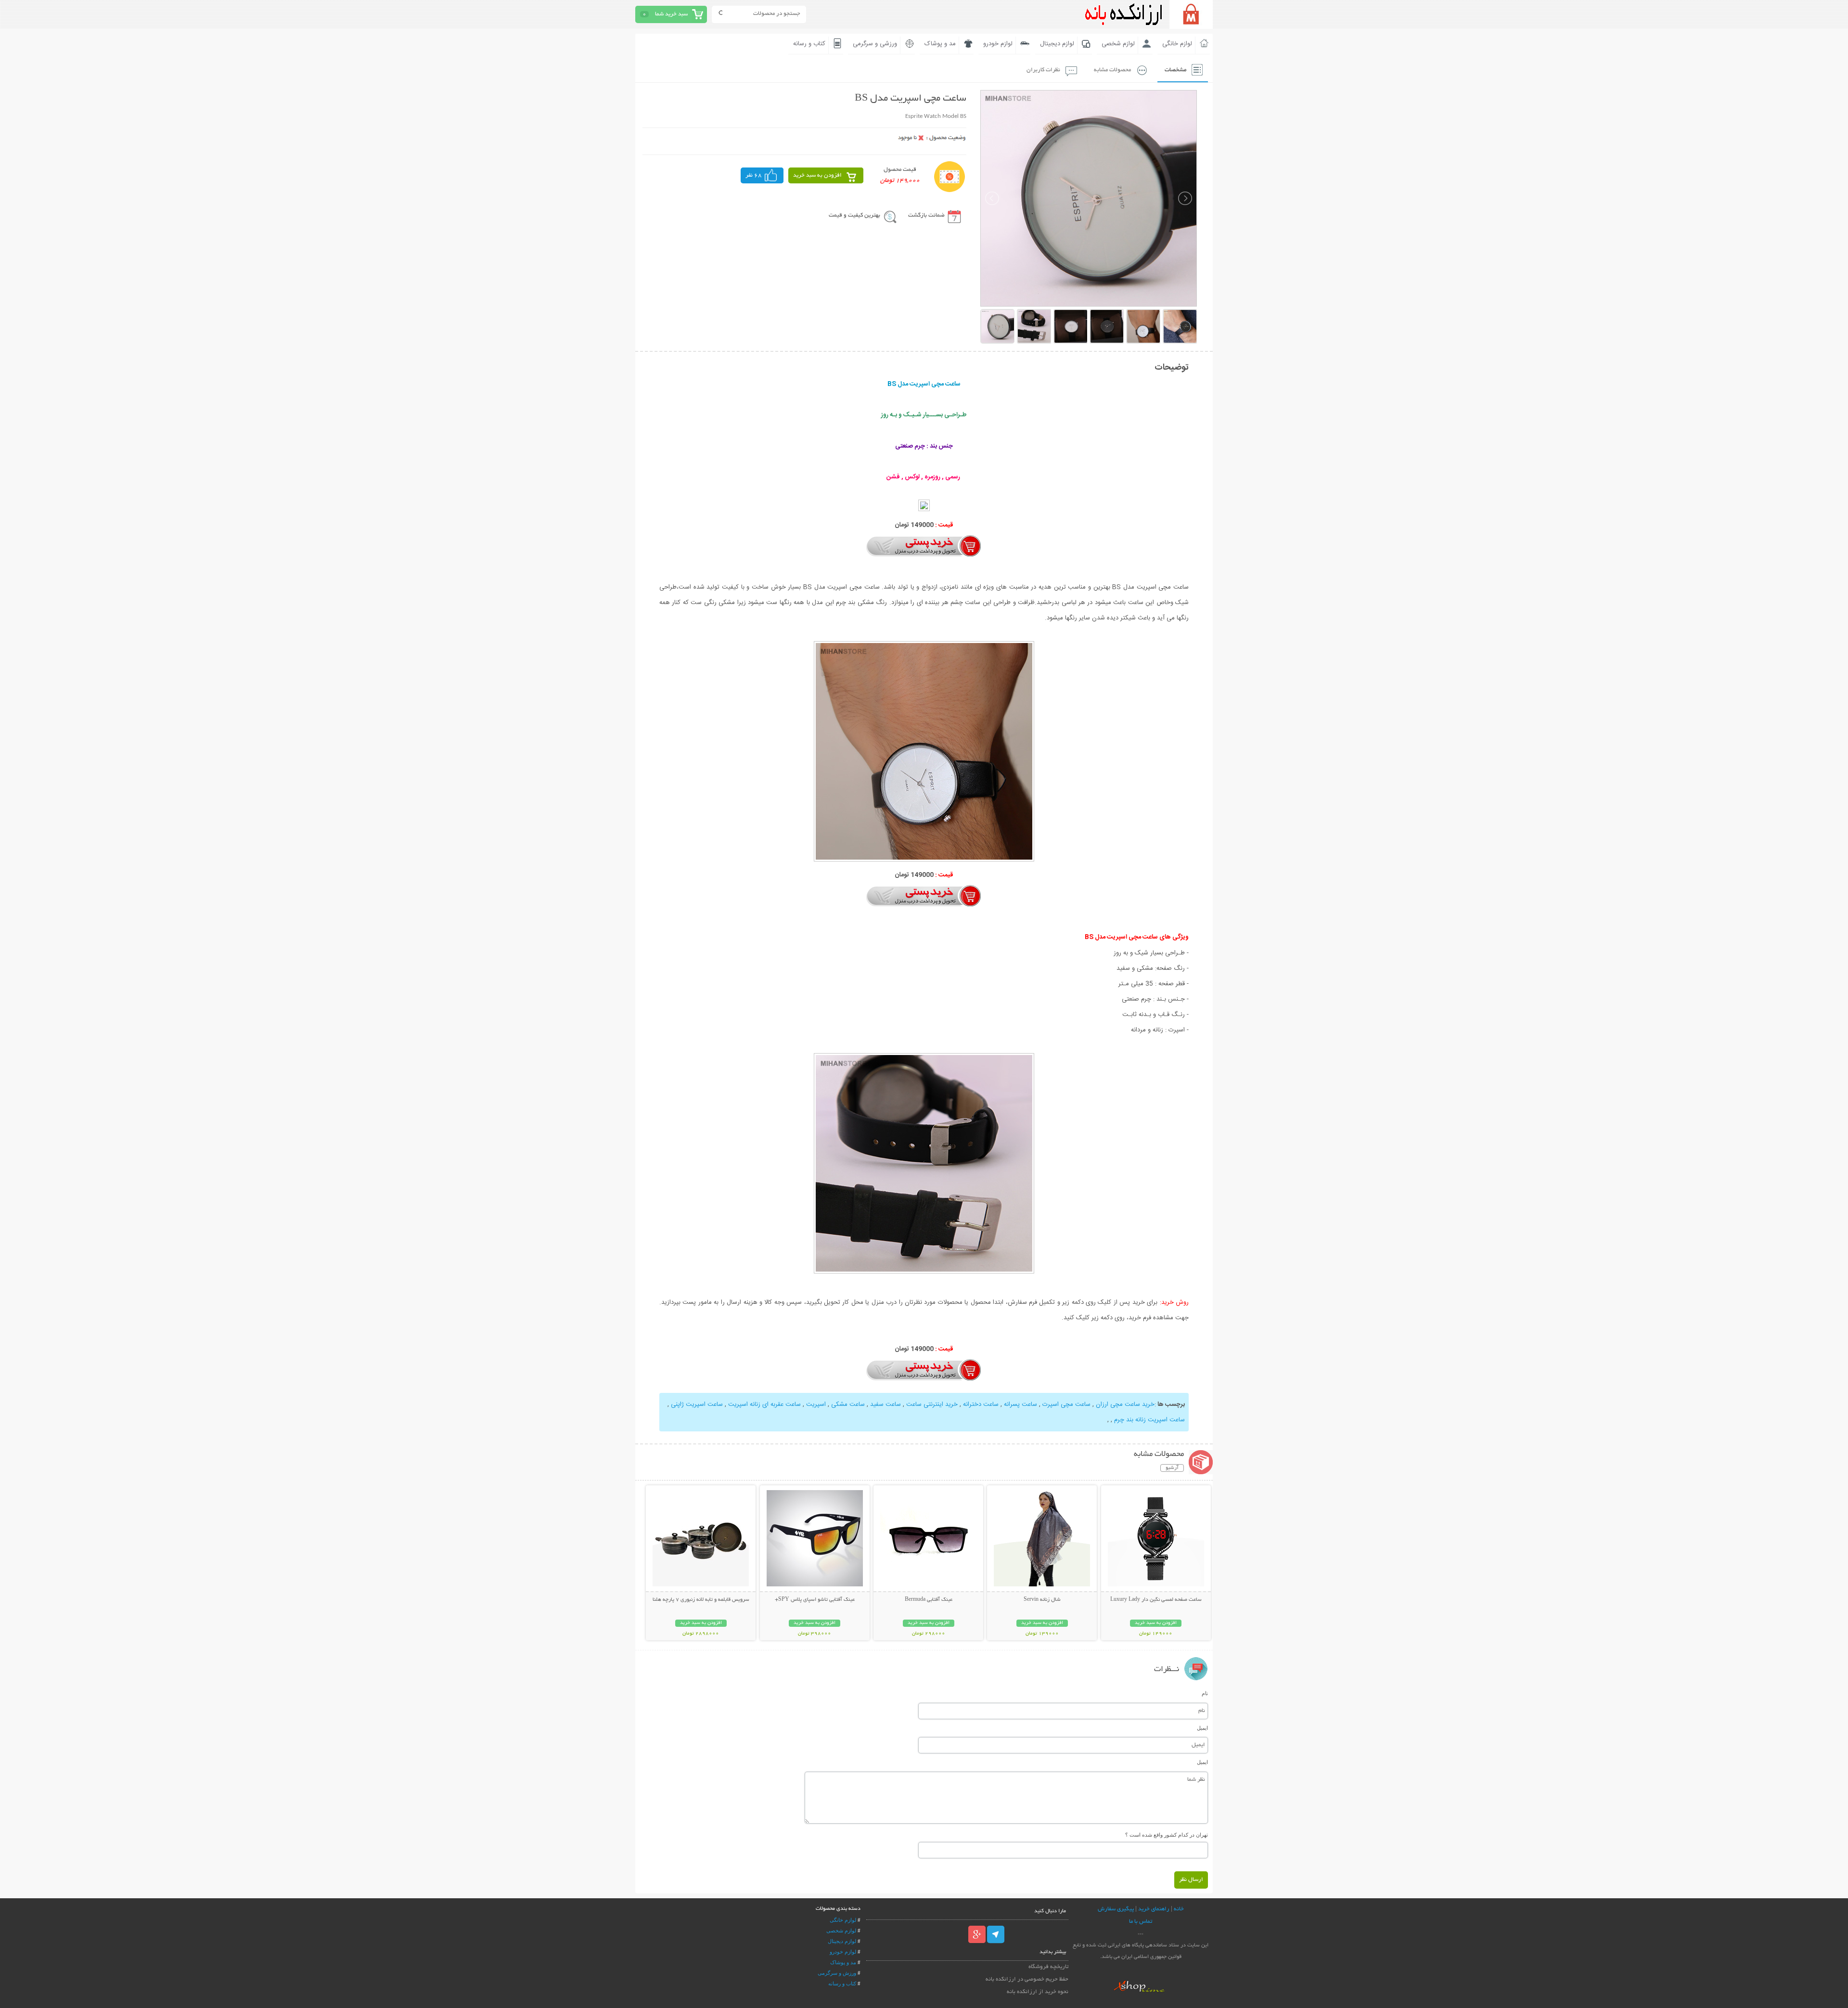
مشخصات (1175, 70)
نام (1205, 1693)
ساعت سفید (885, 1404)
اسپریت (816, 1404)
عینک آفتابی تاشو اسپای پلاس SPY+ (815, 1600)
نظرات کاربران (1043, 70)
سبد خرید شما (671, 14)
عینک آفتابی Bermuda (929, 1600)
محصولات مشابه (1112, 70)
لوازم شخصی (1118, 44)
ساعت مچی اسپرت (1066, 1404)
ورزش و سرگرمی (837, 1973)
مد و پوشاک (940, 44)
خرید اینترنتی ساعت (932, 1404)
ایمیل (1202, 1728)
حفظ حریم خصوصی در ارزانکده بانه (1027, 1979)
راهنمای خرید (1154, 1909)
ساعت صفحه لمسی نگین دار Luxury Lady (1156, 1600)
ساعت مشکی (848, 1404)
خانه (1179, 1909)
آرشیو (1172, 1468)
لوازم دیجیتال (1057, 44)
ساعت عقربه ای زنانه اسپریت (764, 1404)
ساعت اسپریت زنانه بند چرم (1149, 1420)
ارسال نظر (1191, 1880)
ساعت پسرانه (1020, 1404)
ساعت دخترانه (981, 1404)
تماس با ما (1141, 1922)
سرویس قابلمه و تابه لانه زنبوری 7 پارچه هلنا (701, 1600)
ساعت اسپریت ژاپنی (697, 1404)
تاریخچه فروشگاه (1048, 1967)
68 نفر (754, 175)
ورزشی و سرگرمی (875, 44)
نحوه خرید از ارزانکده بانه (1038, 1992)
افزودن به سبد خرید (817, 175)
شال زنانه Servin (1042, 1600)
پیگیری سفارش (1116, 1909)
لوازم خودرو (998, 44)
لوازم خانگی (1177, 44)
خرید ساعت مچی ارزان (1125, 1404)
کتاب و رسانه (809, 44)
